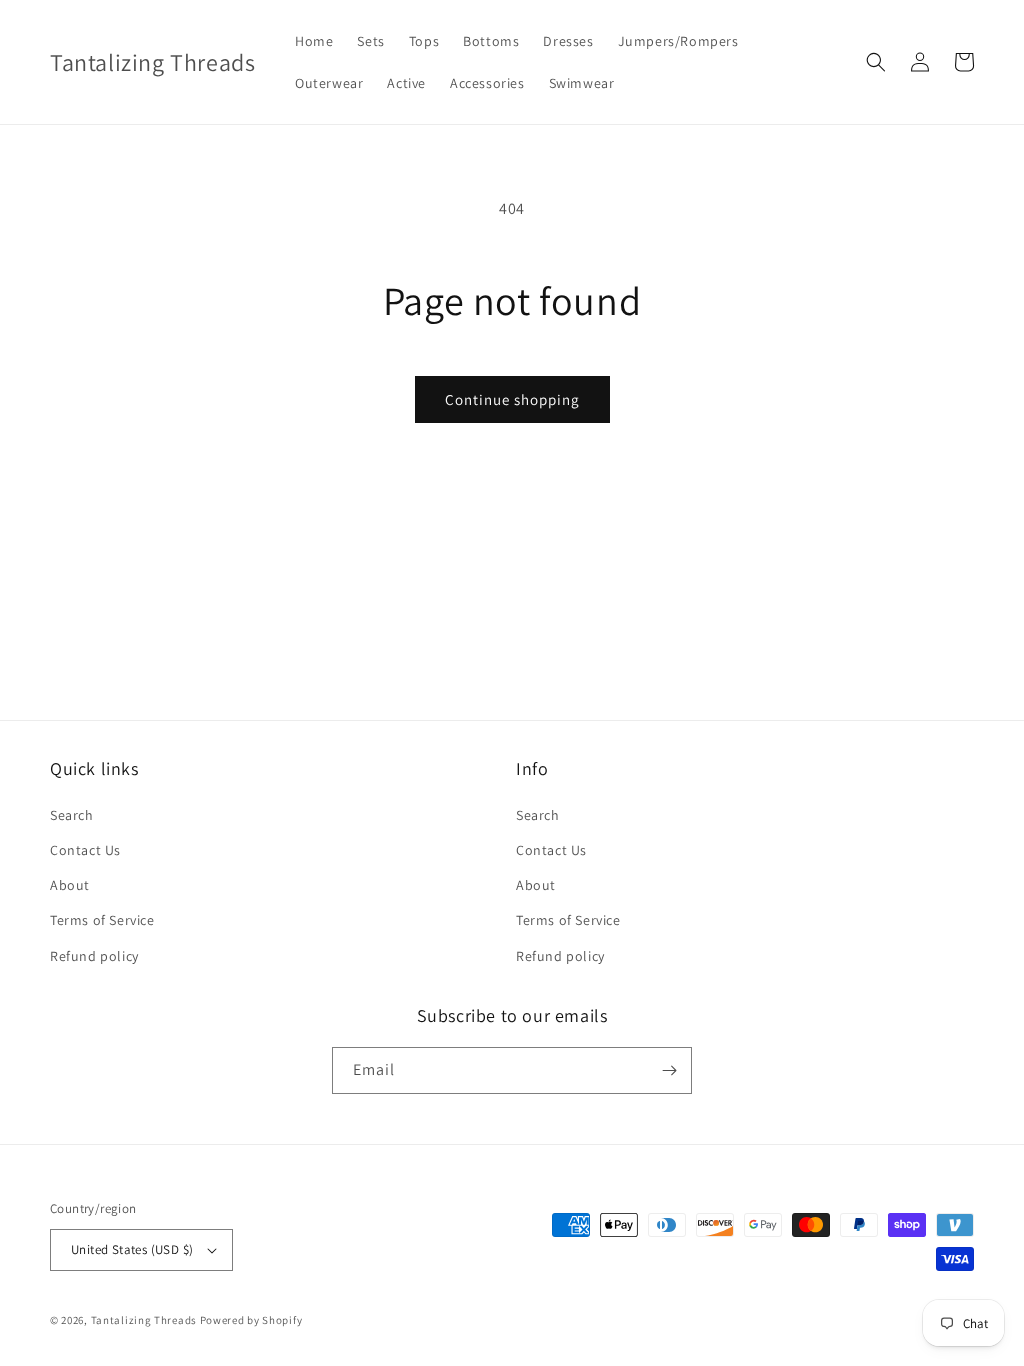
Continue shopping (512, 399)
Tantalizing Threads (144, 1320)
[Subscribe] (669, 1070)
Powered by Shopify (251, 1320)
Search (72, 815)
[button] (876, 62)
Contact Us (85, 850)
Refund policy (94, 956)
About (70, 885)
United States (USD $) (132, 1249)
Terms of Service (102, 920)
